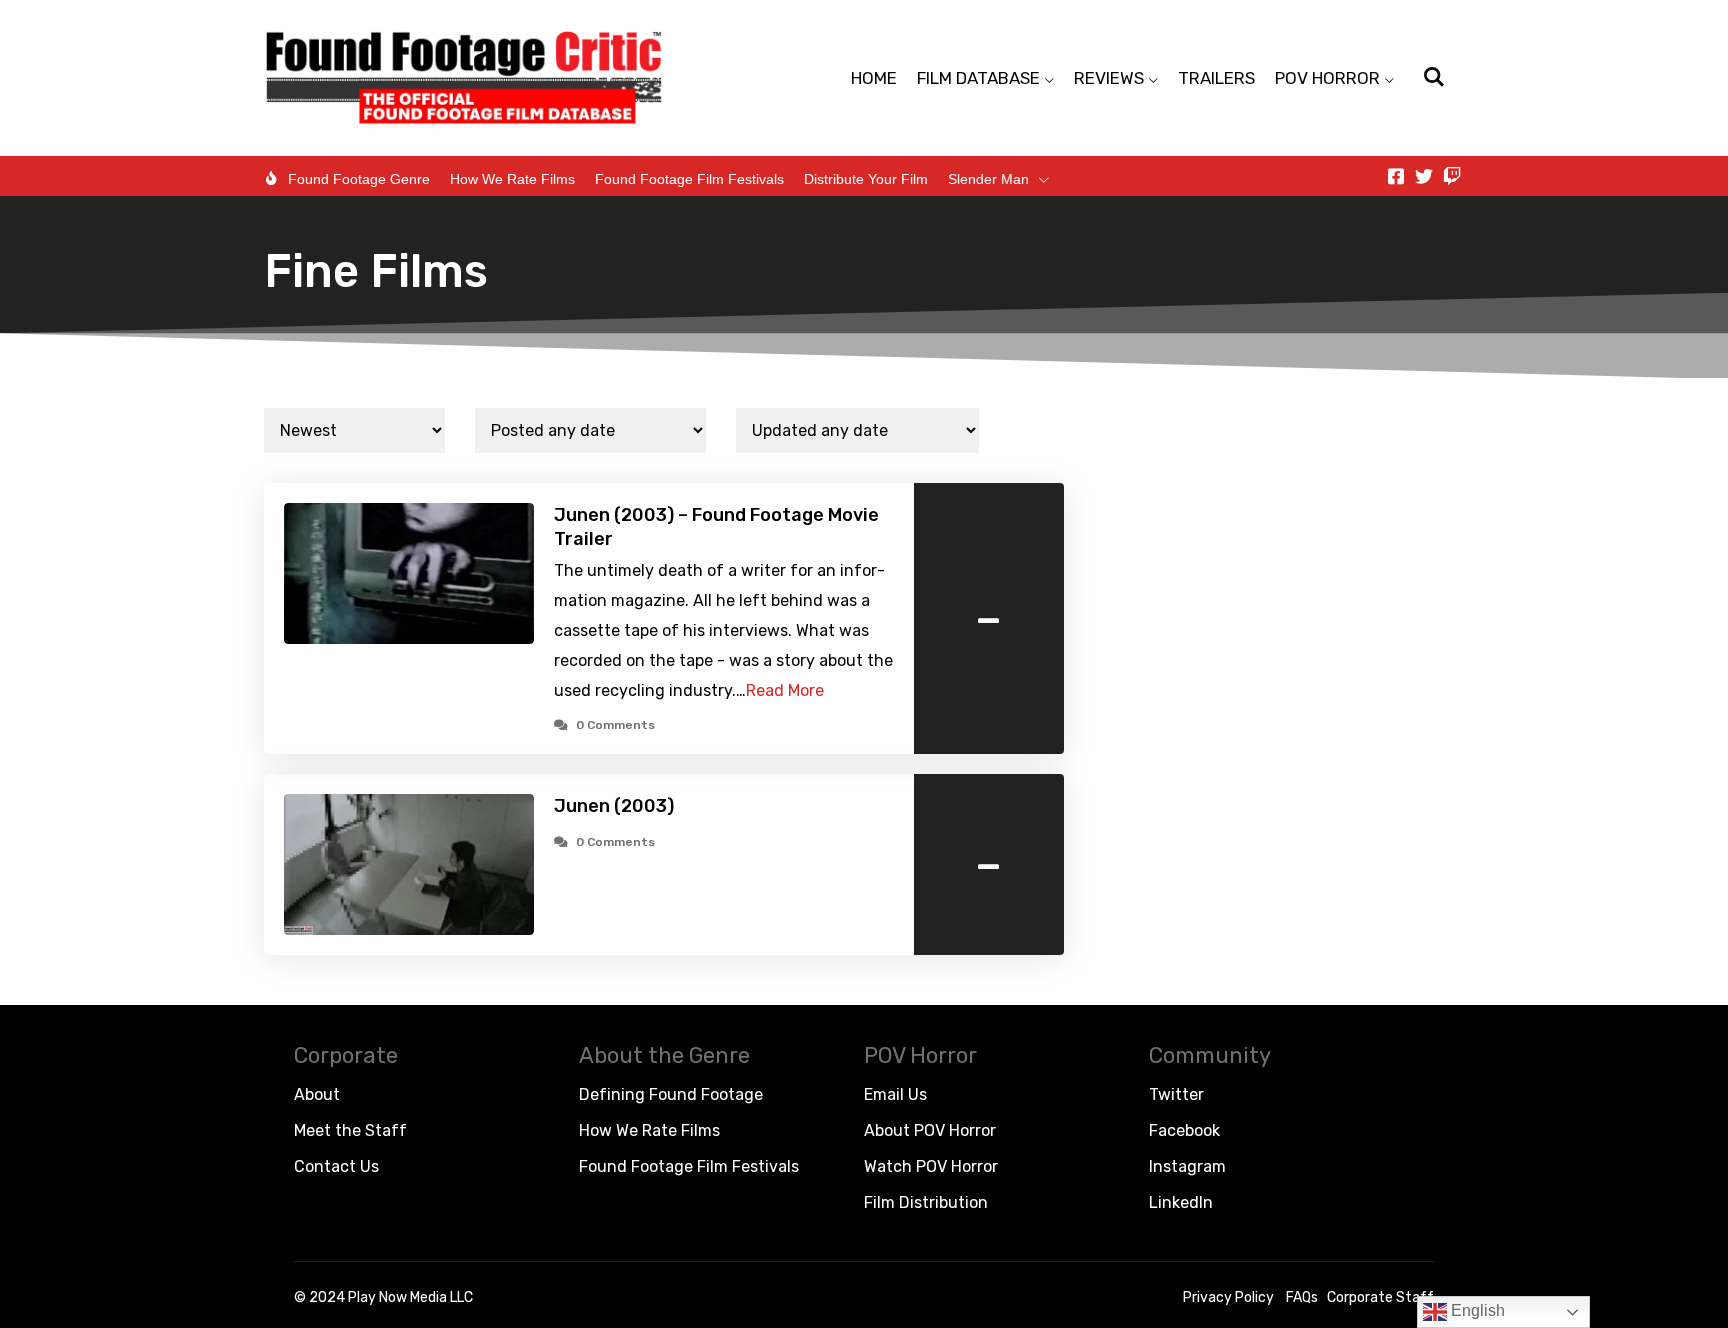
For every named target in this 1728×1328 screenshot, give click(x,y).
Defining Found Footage (671, 1094)
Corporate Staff (1380, 1297)
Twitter (1176, 1094)
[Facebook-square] (1396, 176)
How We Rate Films (512, 179)
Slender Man (988, 179)
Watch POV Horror (931, 1166)
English (1476, 1310)
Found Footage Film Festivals (689, 179)
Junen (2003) (614, 806)
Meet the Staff (350, 1130)
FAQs (1302, 1297)
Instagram (1187, 1166)
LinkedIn (1181, 1202)
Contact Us (336, 1166)
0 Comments (615, 725)
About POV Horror (930, 1130)
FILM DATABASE (978, 78)
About (317, 1094)
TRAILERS (1216, 78)
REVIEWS (1109, 78)
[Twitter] (1424, 176)
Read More (785, 690)
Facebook (1184, 1130)
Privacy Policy (1228, 1297)
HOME (874, 78)
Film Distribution (926, 1202)
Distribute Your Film (866, 179)
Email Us (895, 1094)
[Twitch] (1452, 176)
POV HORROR (1327, 78)
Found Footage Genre (359, 179)
